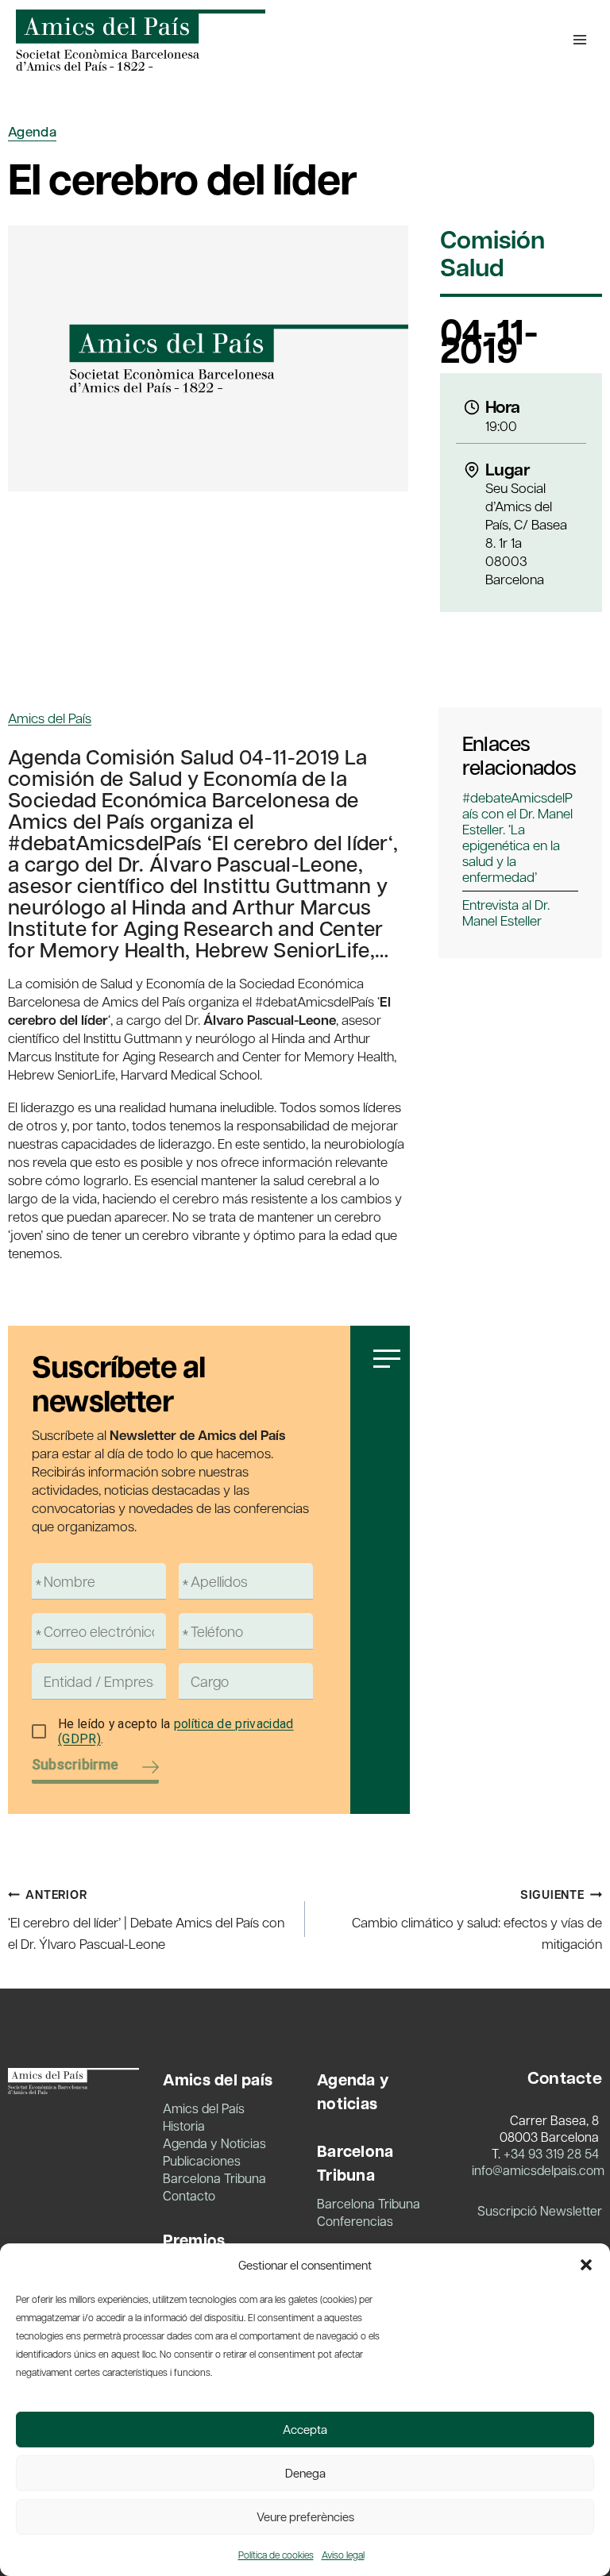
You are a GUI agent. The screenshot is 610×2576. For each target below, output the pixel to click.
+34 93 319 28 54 (551, 2153)
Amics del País (50, 718)
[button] (586, 2265)
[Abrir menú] (579, 39)
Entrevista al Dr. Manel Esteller (506, 912)
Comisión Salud (492, 255)
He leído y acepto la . (176, 1732)
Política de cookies (276, 2555)
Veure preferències (305, 2516)
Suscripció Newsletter (540, 2210)
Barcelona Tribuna (214, 2178)
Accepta (305, 2429)
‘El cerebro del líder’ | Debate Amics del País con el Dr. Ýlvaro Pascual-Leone (146, 1919)
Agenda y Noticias (214, 2143)
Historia (184, 2125)
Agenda (32, 131)
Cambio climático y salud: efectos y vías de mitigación (477, 1919)
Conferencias (355, 2221)
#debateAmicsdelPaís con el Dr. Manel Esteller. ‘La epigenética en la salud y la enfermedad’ (517, 837)
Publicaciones (202, 2160)
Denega (305, 2473)
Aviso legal (343, 2555)
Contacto (189, 2195)
